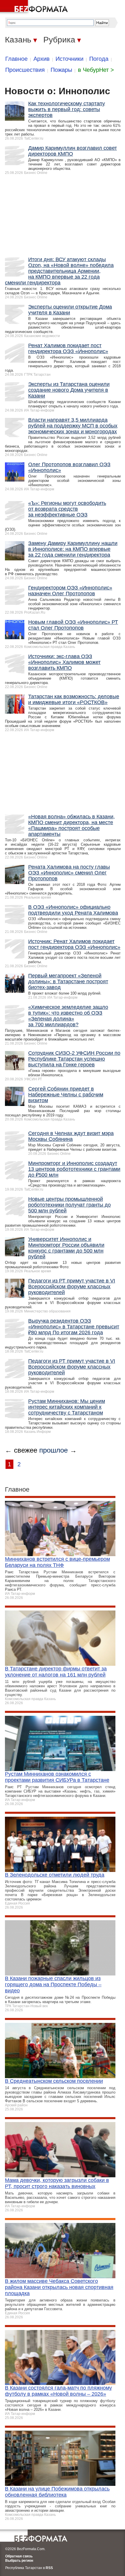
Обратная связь (19, 2556)
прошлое (53, 1450)
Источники (69, 59)
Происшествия (25, 70)
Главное (16, 59)
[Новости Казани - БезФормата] (35, 7)
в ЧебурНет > (96, 70)
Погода (99, 59)
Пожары (61, 70)
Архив (42, 59)
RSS (49, 2568)
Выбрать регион (19, 2561)
